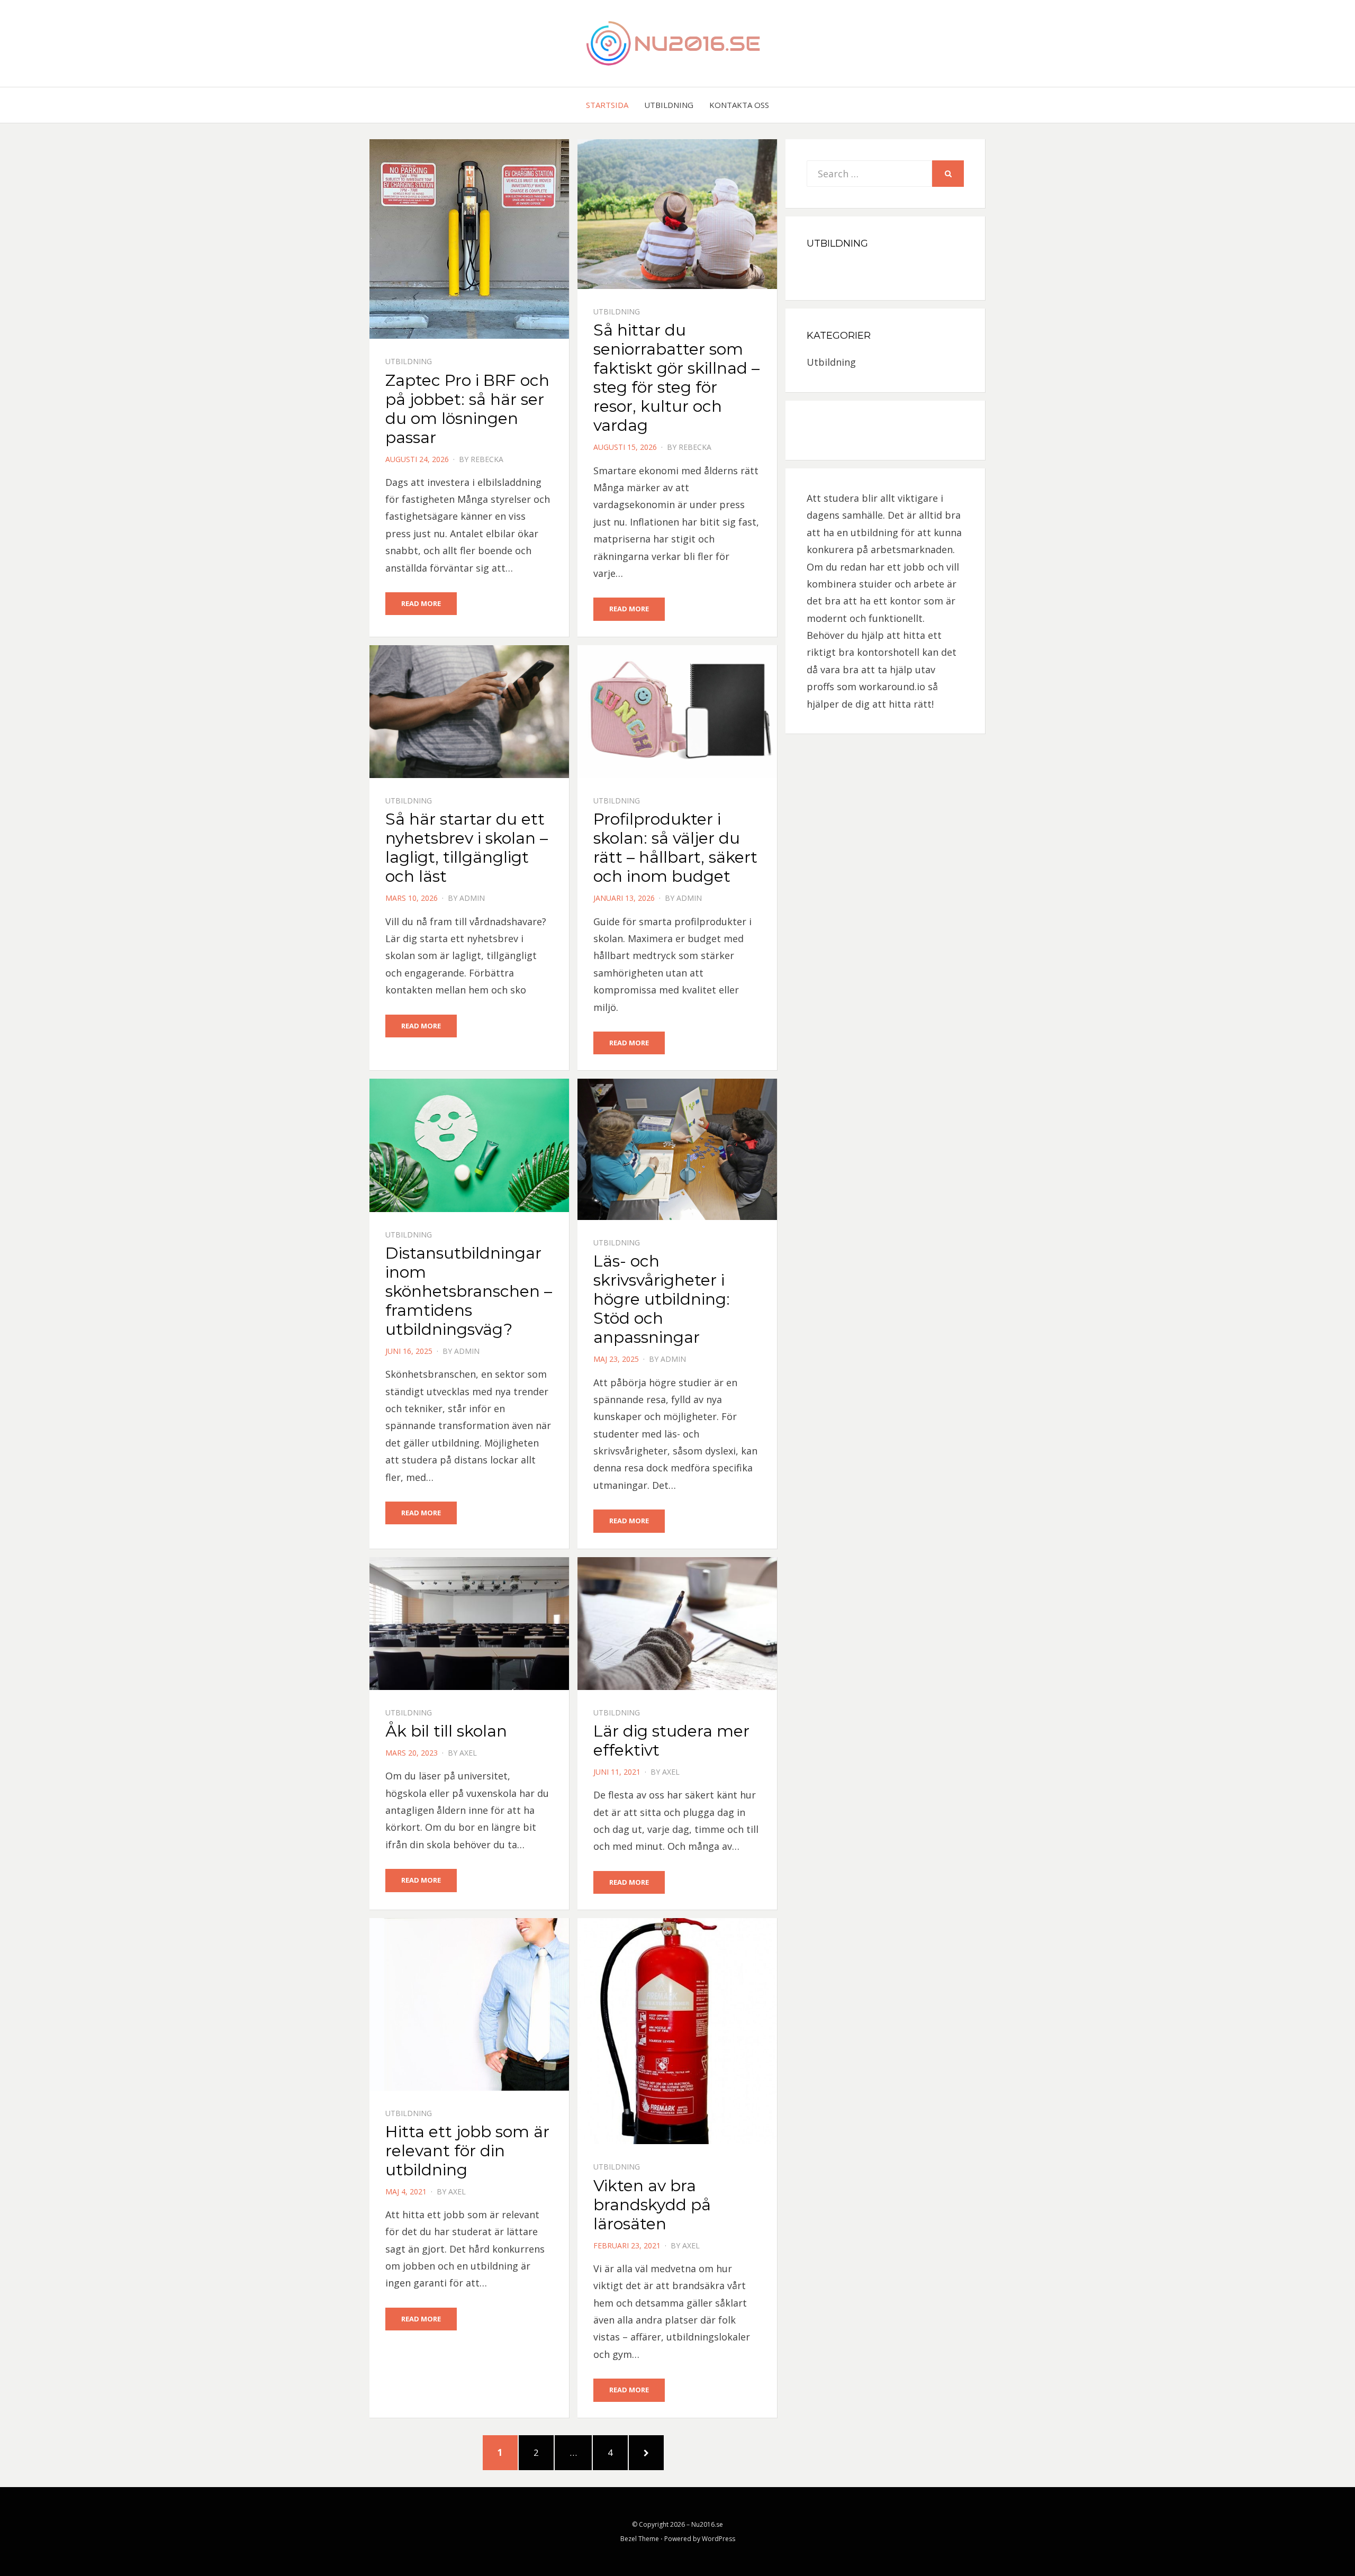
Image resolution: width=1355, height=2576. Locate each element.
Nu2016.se (707, 2524)
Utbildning (669, 105)
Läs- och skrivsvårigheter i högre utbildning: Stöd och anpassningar (662, 1299)
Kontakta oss (739, 105)
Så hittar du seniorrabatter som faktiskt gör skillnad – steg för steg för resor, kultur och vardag (676, 378)
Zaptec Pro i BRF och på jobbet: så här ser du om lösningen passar (467, 409)
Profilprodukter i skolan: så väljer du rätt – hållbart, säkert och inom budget (675, 848)
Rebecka (487, 459)
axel (468, 1753)
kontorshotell (888, 652)
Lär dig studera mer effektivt (671, 1741)
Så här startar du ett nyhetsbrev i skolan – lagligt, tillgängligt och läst (467, 848)
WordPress (719, 2539)
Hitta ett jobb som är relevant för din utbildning (467, 2151)
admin (472, 898)
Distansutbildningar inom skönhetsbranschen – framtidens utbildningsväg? (469, 1291)
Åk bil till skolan (446, 1731)
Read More (421, 603)
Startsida (607, 105)
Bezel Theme (640, 2539)
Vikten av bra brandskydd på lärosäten (652, 2205)
